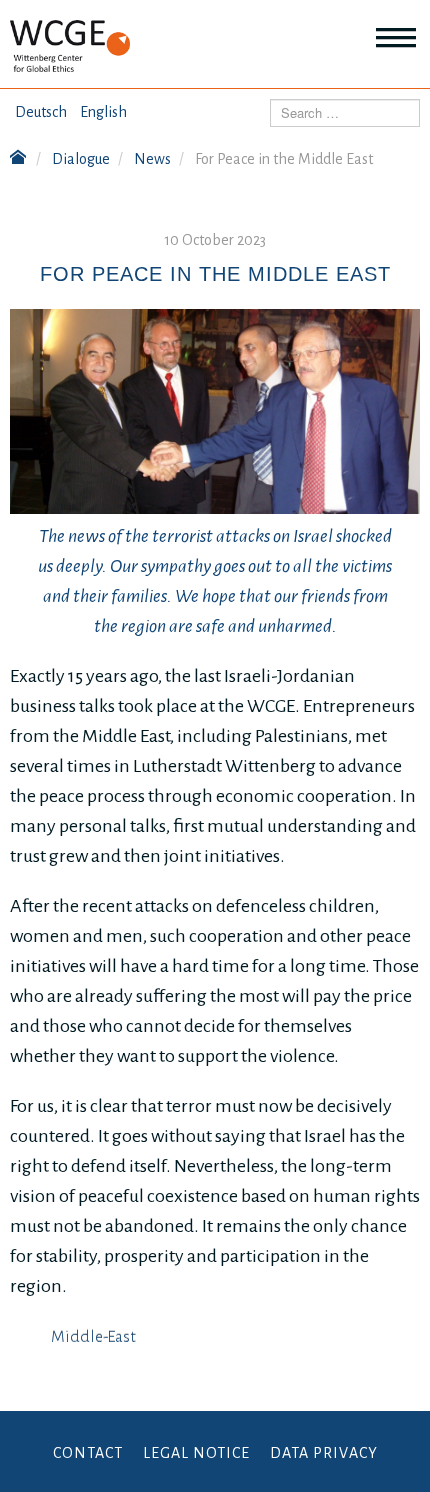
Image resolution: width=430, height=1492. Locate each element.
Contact (88, 1453)
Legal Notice (196, 1453)
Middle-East (93, 1337)
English (103, 112)
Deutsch (41, 112)
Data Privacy (324, 1453)
